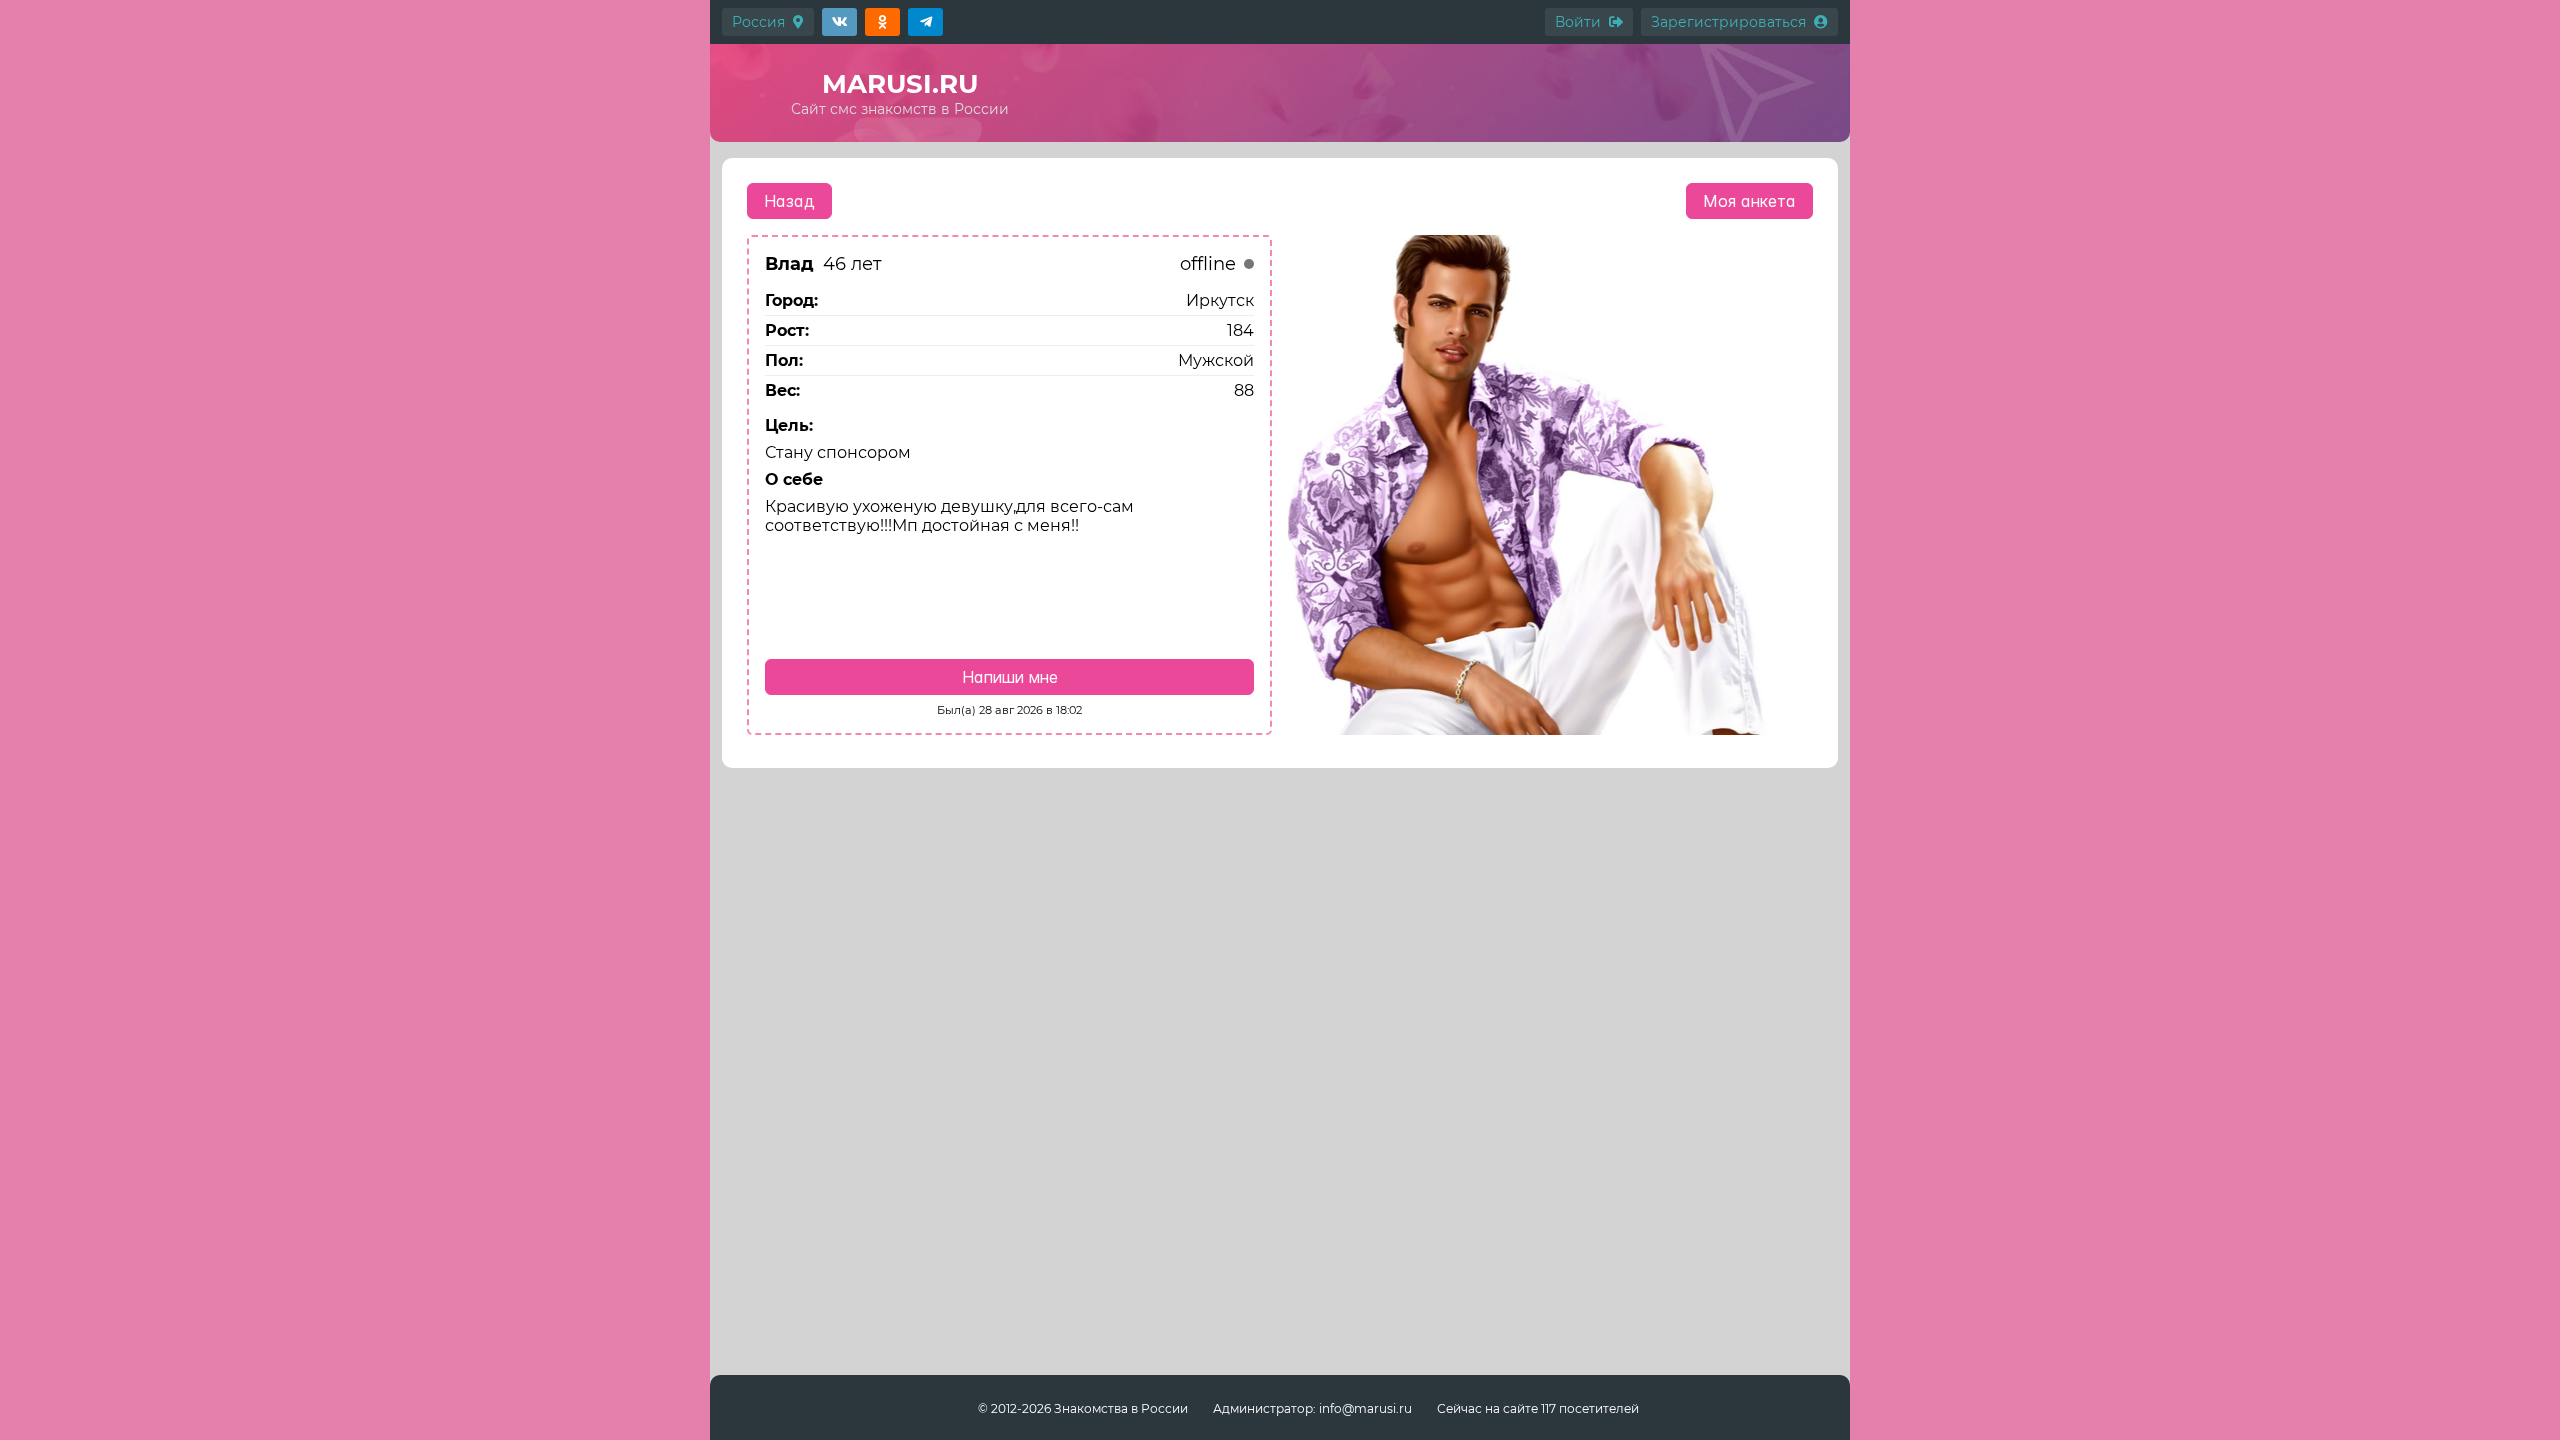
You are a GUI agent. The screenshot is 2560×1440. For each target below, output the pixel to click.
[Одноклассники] (882, 22)
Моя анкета (1749, 201)
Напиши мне (1010, 677)
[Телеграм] (925, 22)
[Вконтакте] (839, 22)
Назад (789, 201)
